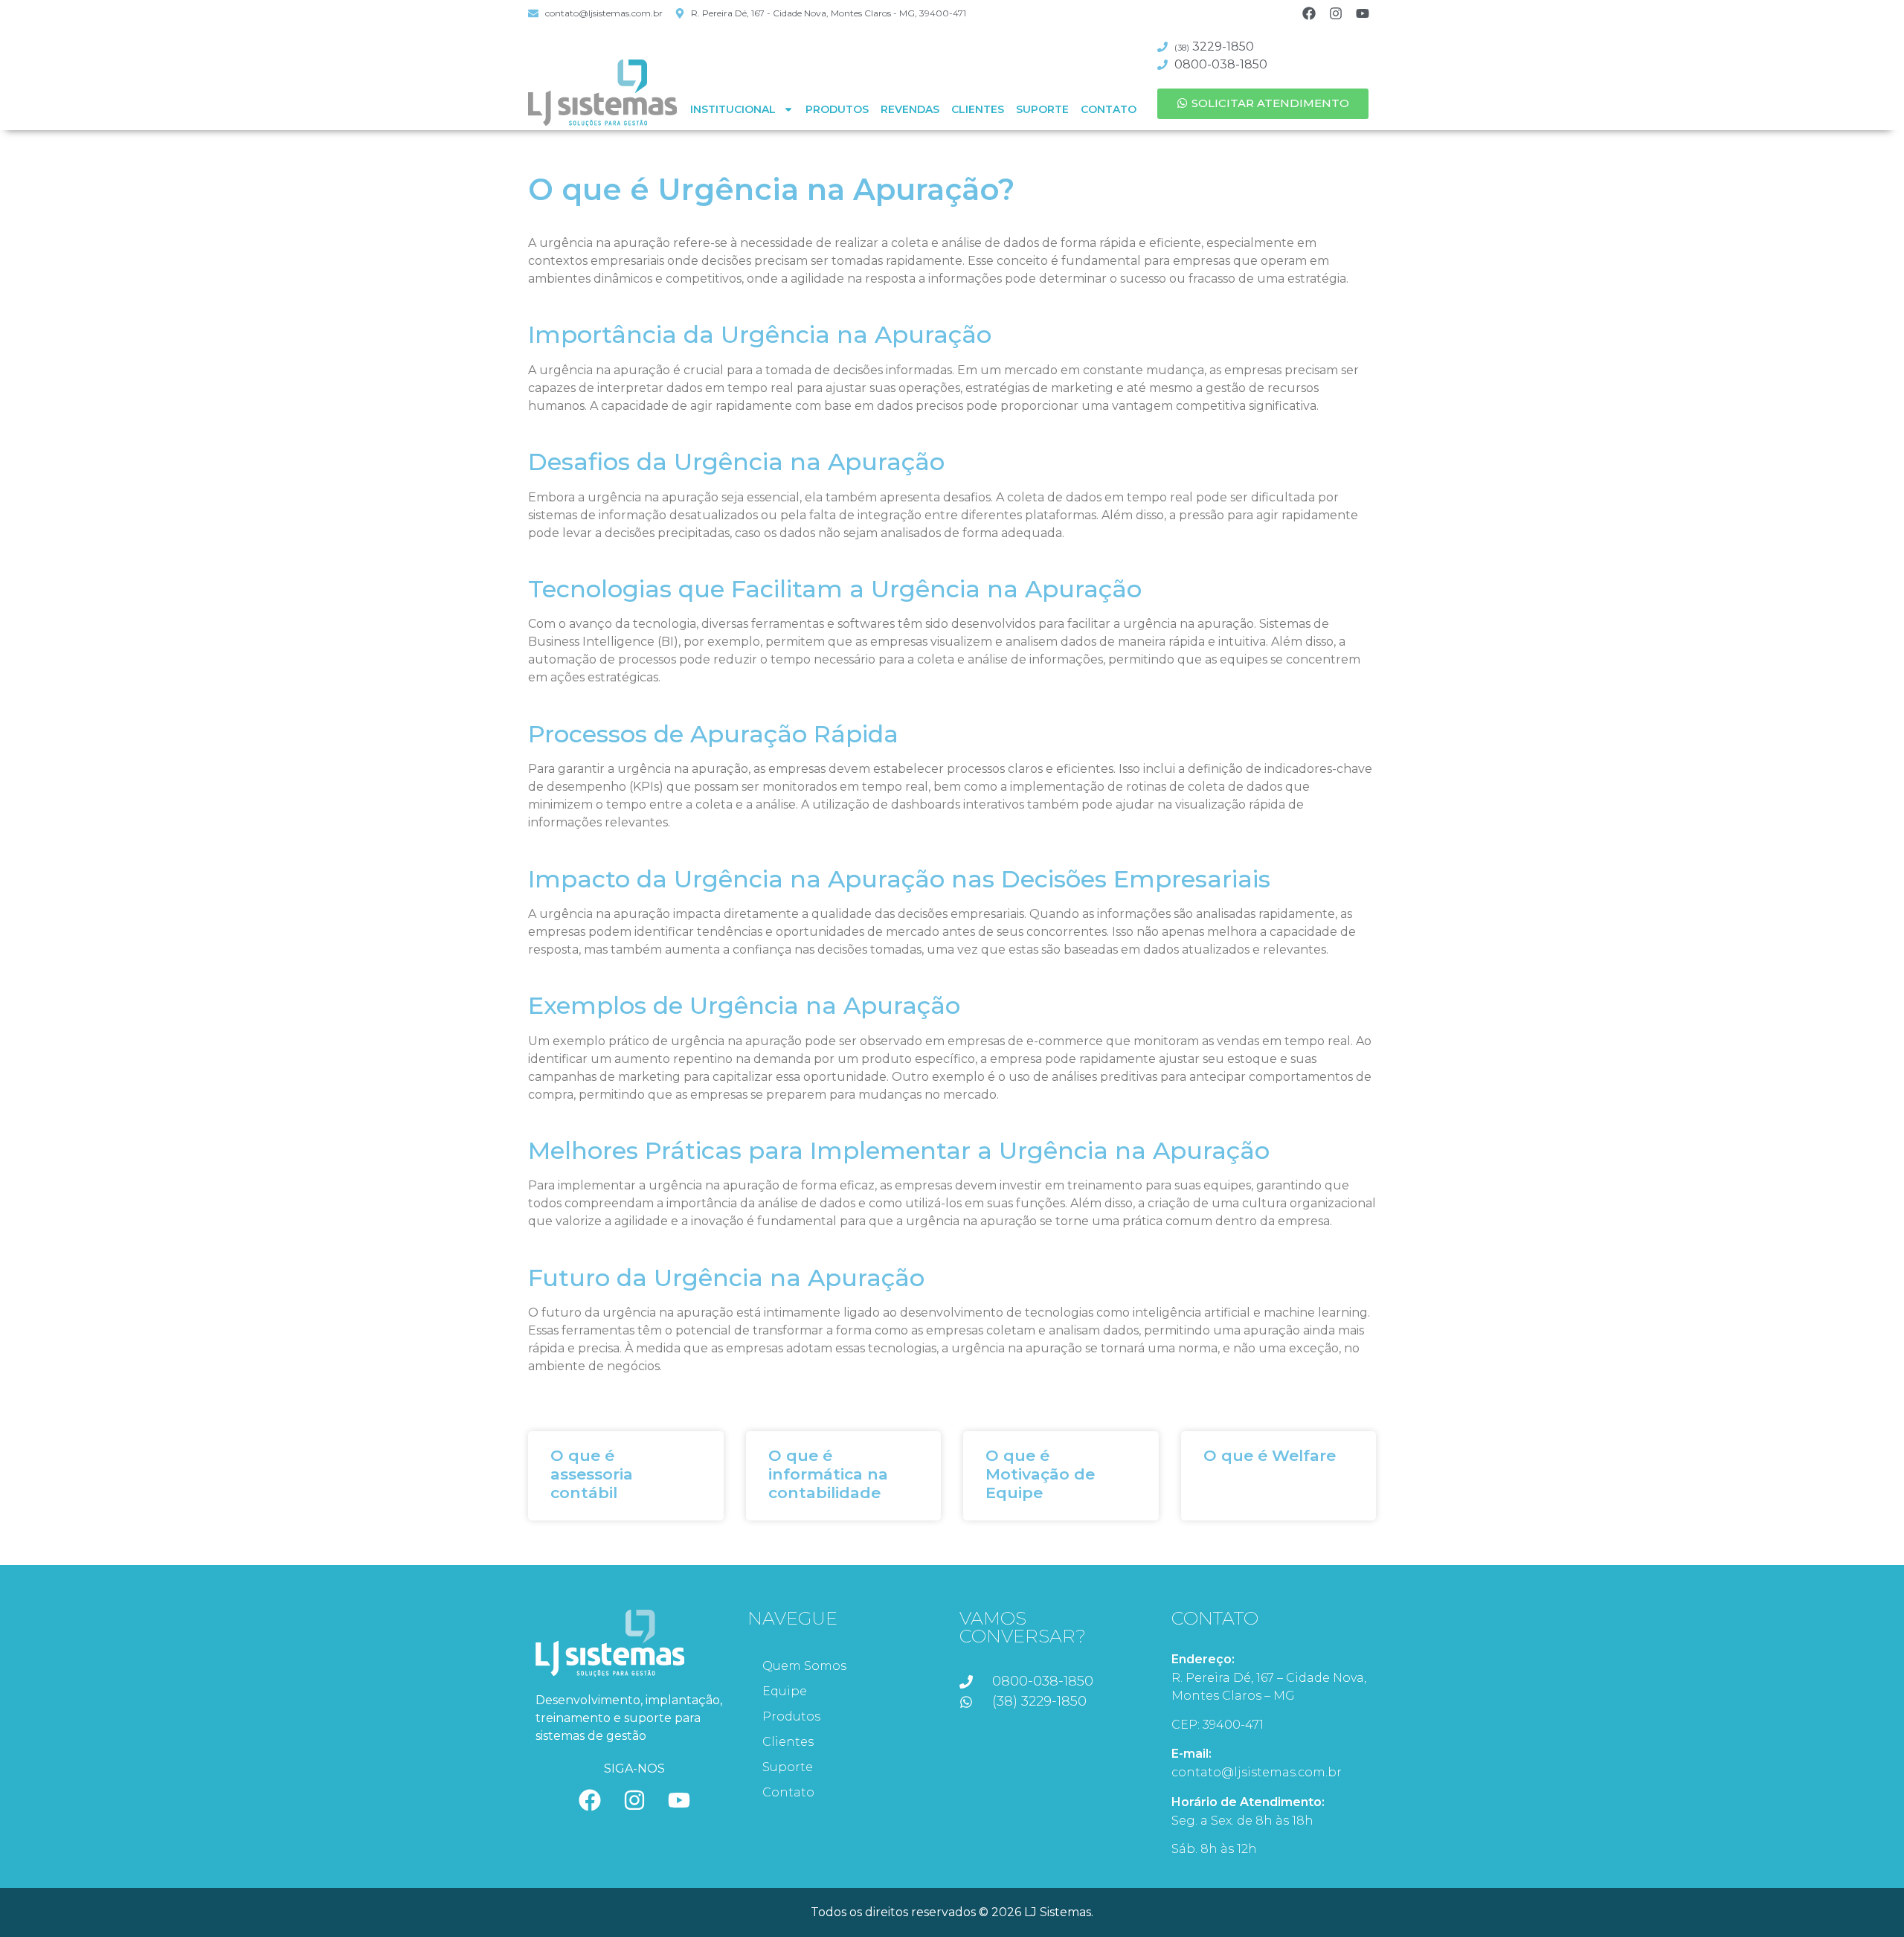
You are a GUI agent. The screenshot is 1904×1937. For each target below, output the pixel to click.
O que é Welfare (1270, 1455)
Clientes (978, 109)
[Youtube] (1363, 13)
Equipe (785, 1691)
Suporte (1042, 109)
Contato (1109, 109)
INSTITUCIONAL (733, 109)
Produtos (837, 109)
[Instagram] (1336, 13)
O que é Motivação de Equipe (1040, 1474)
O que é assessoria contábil (592, 1474)
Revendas (910, 109)
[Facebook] (1309, 13)
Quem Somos (804, 1666)
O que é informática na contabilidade (828, 1474)
